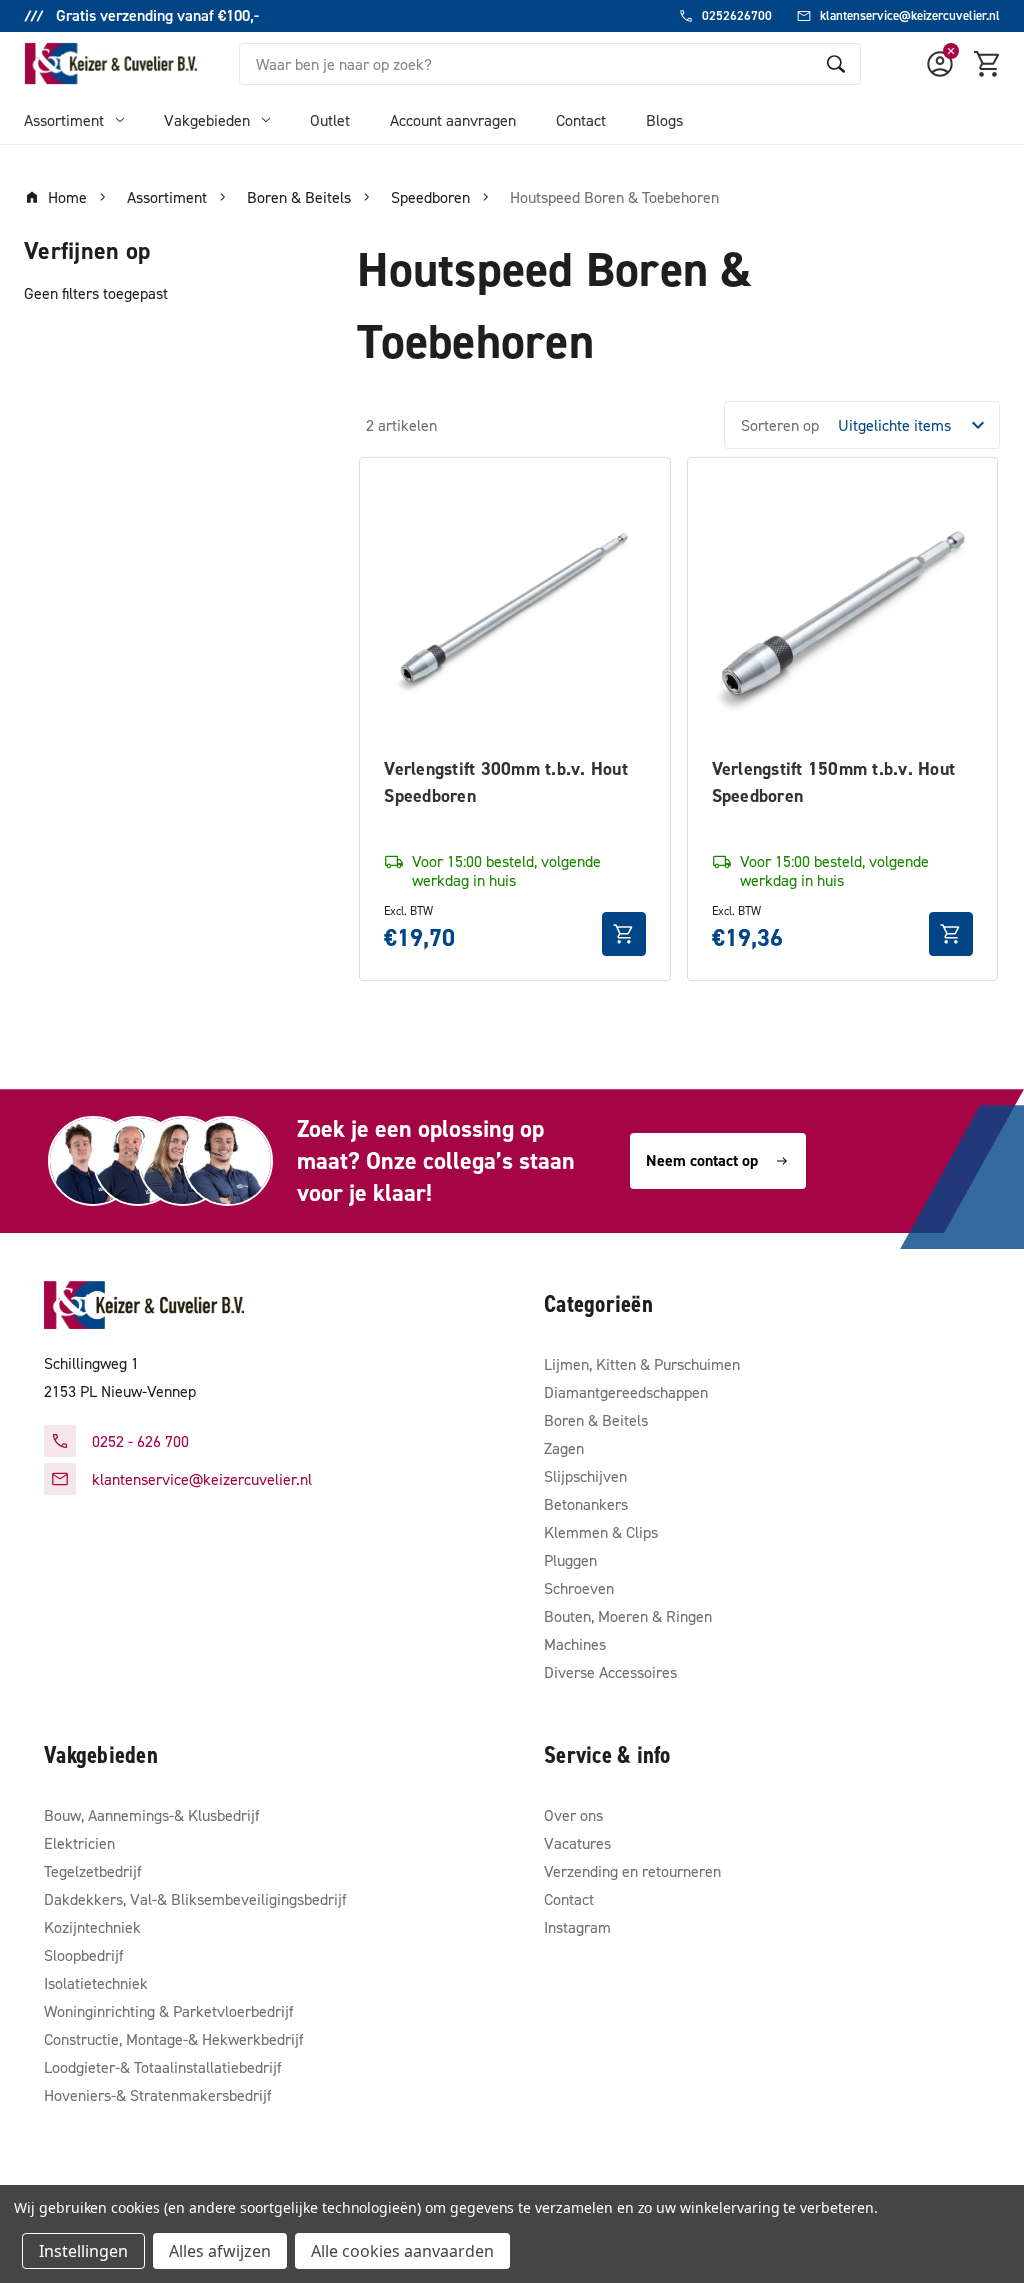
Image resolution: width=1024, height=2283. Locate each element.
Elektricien (79, 1843)
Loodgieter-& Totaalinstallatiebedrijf (163, 2067)
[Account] (940, 64)
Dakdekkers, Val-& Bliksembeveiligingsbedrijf (195, 1899)
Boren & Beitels (596, 1420)
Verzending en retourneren (632, 1871)
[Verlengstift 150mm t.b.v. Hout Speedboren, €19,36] (842, 612)
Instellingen (83, 2251)
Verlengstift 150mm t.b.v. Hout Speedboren (834, 782)
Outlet (330, 120)
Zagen (564, 1448)
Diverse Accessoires (610, 1672)
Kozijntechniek (92, 1927)
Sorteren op (780, 425)
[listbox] (917, 425)
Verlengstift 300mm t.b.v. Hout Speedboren (506, 782)
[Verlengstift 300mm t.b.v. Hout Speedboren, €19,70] (514, 612)
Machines (575, 1644)
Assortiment (64, 120)
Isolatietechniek (96, 1983)
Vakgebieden (207, 120)
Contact (581, 120)
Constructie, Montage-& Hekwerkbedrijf (174, 2039)
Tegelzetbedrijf (93, 1871)
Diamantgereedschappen (626, 1392)
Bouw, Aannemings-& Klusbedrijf (152, 1815)
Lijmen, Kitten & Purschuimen (642, 1364)
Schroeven (579, 1588)
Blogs (664, 120)
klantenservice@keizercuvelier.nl (202, 1479)
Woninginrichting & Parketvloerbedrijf (169, 2011)
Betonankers (586, 1504)
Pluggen (570, 1560)
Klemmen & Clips (601, 1532)
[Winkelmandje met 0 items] (988, 64)
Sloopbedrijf (84, 1955)
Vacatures (577, 1843)
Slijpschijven (585, 1476)
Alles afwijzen (220, 2251)
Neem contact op (702, 1160)
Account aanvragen (453, 120)
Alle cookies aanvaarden (402, 2251)
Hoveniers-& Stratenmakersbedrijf (158, 2095)
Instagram (577, 1927)
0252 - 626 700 (140, 1441)
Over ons (573, 1815)
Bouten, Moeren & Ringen (628, 1616)
